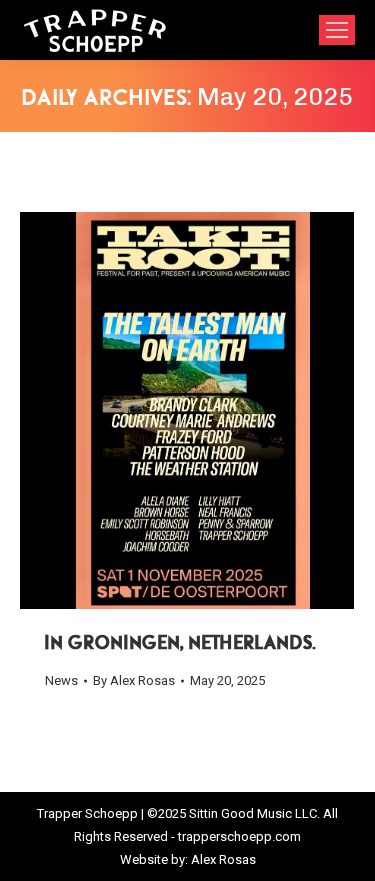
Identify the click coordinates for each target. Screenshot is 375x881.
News (61, 680)
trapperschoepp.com (239, 836)
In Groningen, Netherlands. (180, 644)
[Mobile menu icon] (337, 30)
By (134, 680)
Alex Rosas (223, 859)
